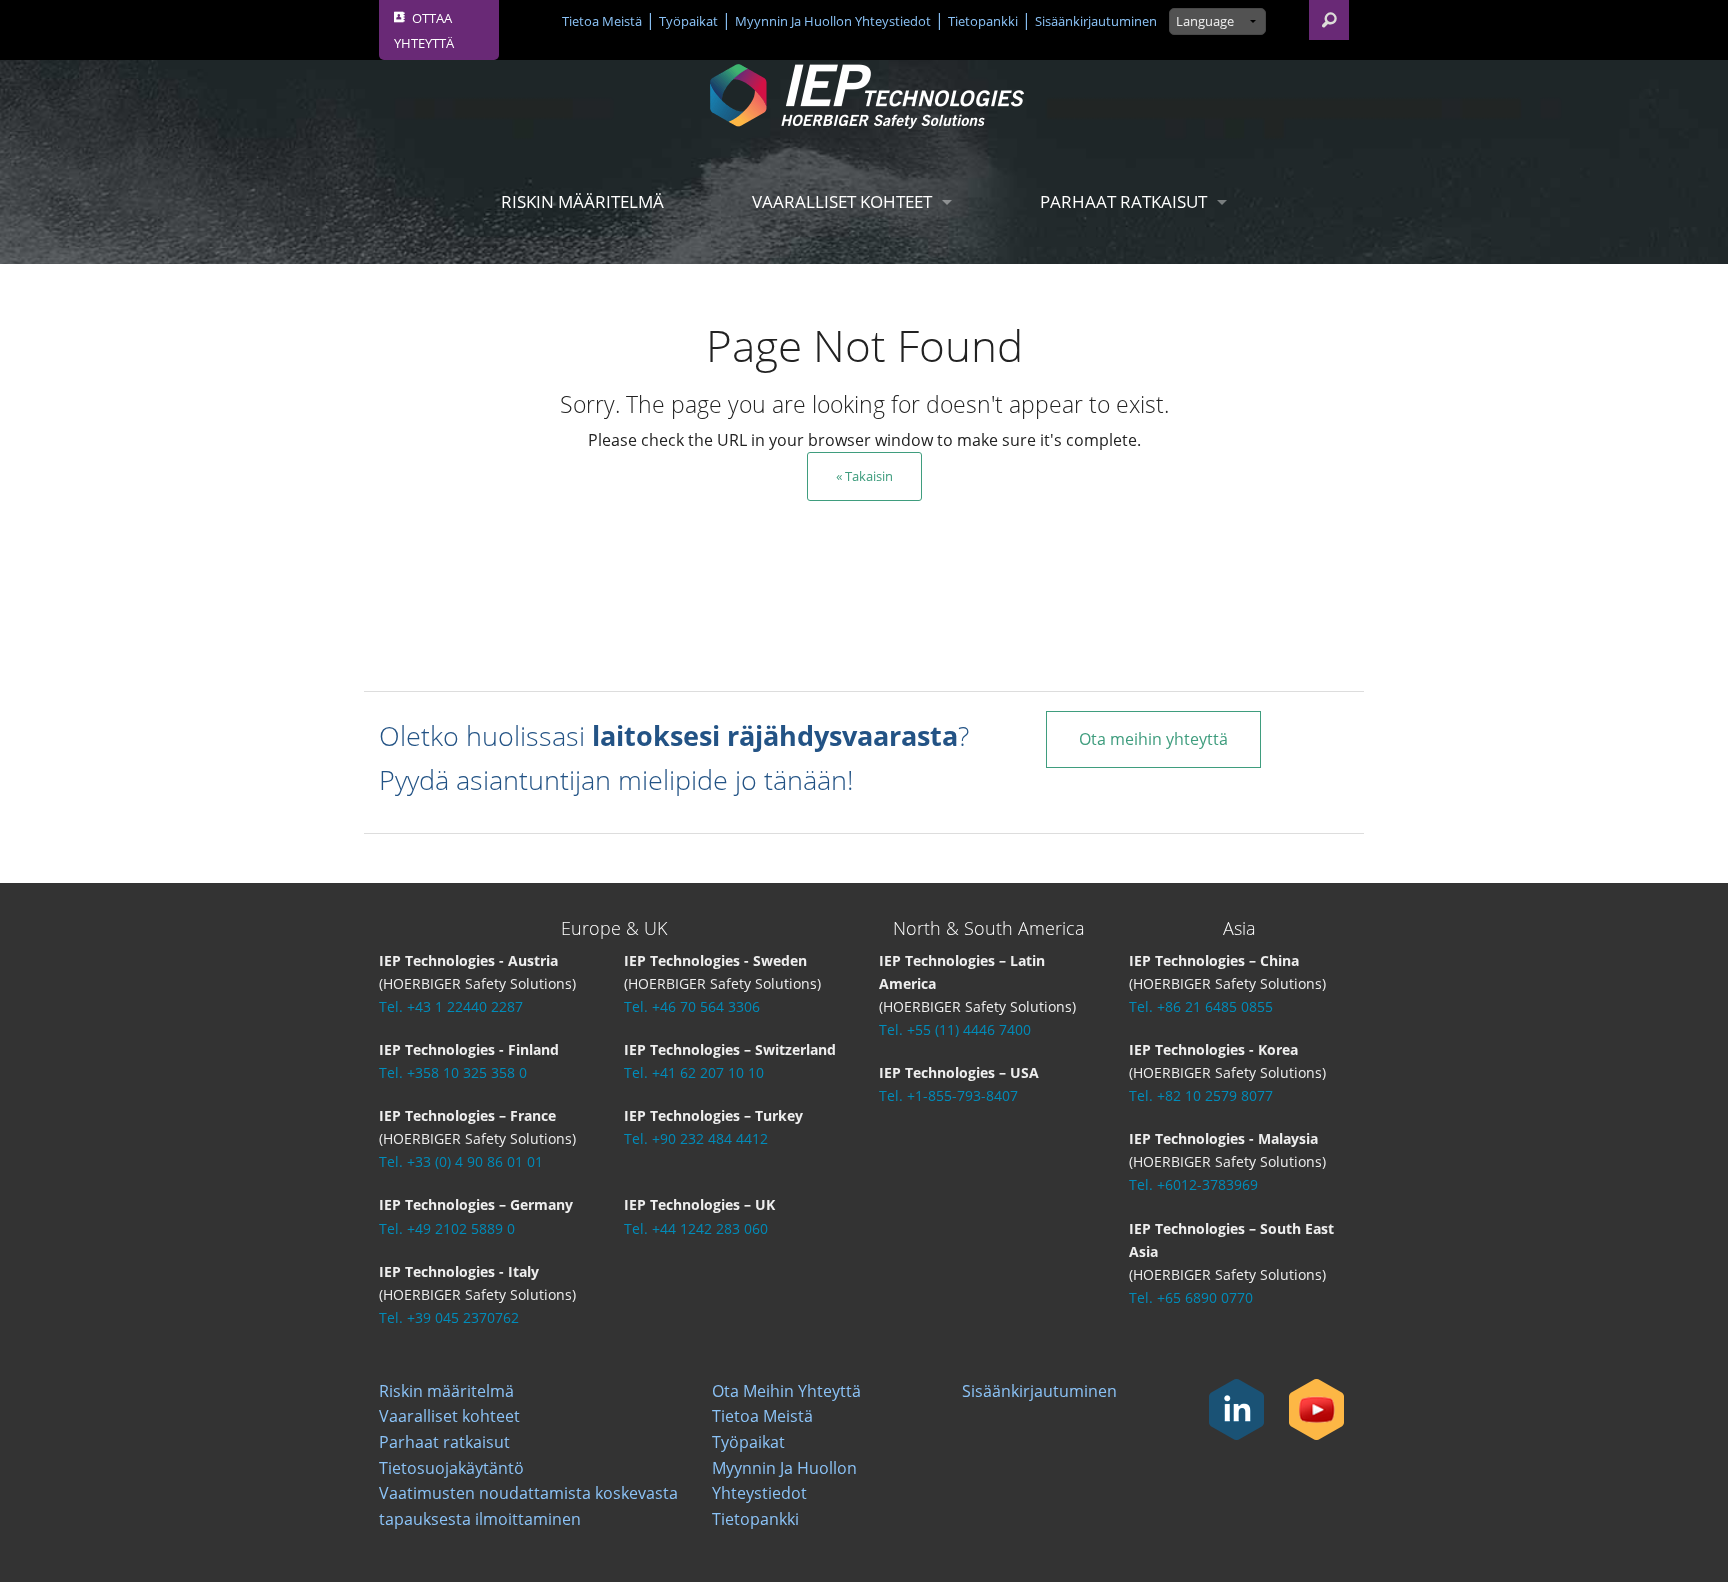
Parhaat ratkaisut (1123, 201)
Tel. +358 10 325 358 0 (453, 1072)
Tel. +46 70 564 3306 (692, 1006)
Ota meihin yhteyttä (1153, 739)
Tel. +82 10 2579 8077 (1201, 1095)
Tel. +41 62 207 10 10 (694, 1072)
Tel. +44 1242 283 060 (696, 1228)
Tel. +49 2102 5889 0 (447, 1228)
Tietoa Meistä (602, 21)
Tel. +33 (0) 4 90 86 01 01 (461, 1161)
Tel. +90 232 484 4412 (696, 1138)
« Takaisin (864, 476)
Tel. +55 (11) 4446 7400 (955, 1029)
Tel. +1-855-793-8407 (948, 1095)
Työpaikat (688, 21)
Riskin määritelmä (582, 201)
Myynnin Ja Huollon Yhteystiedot (833, 21)
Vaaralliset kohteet (842, 201)
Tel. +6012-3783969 (1193, 1184)
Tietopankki (983, 21)
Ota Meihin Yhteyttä (786, 1391)
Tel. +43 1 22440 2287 (451, 1006)
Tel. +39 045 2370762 (449, 1317)
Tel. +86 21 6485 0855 (1201, 1006)
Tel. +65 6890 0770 (1191, 1297)
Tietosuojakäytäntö (451, 1468)
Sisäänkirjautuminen (1096, 21)
